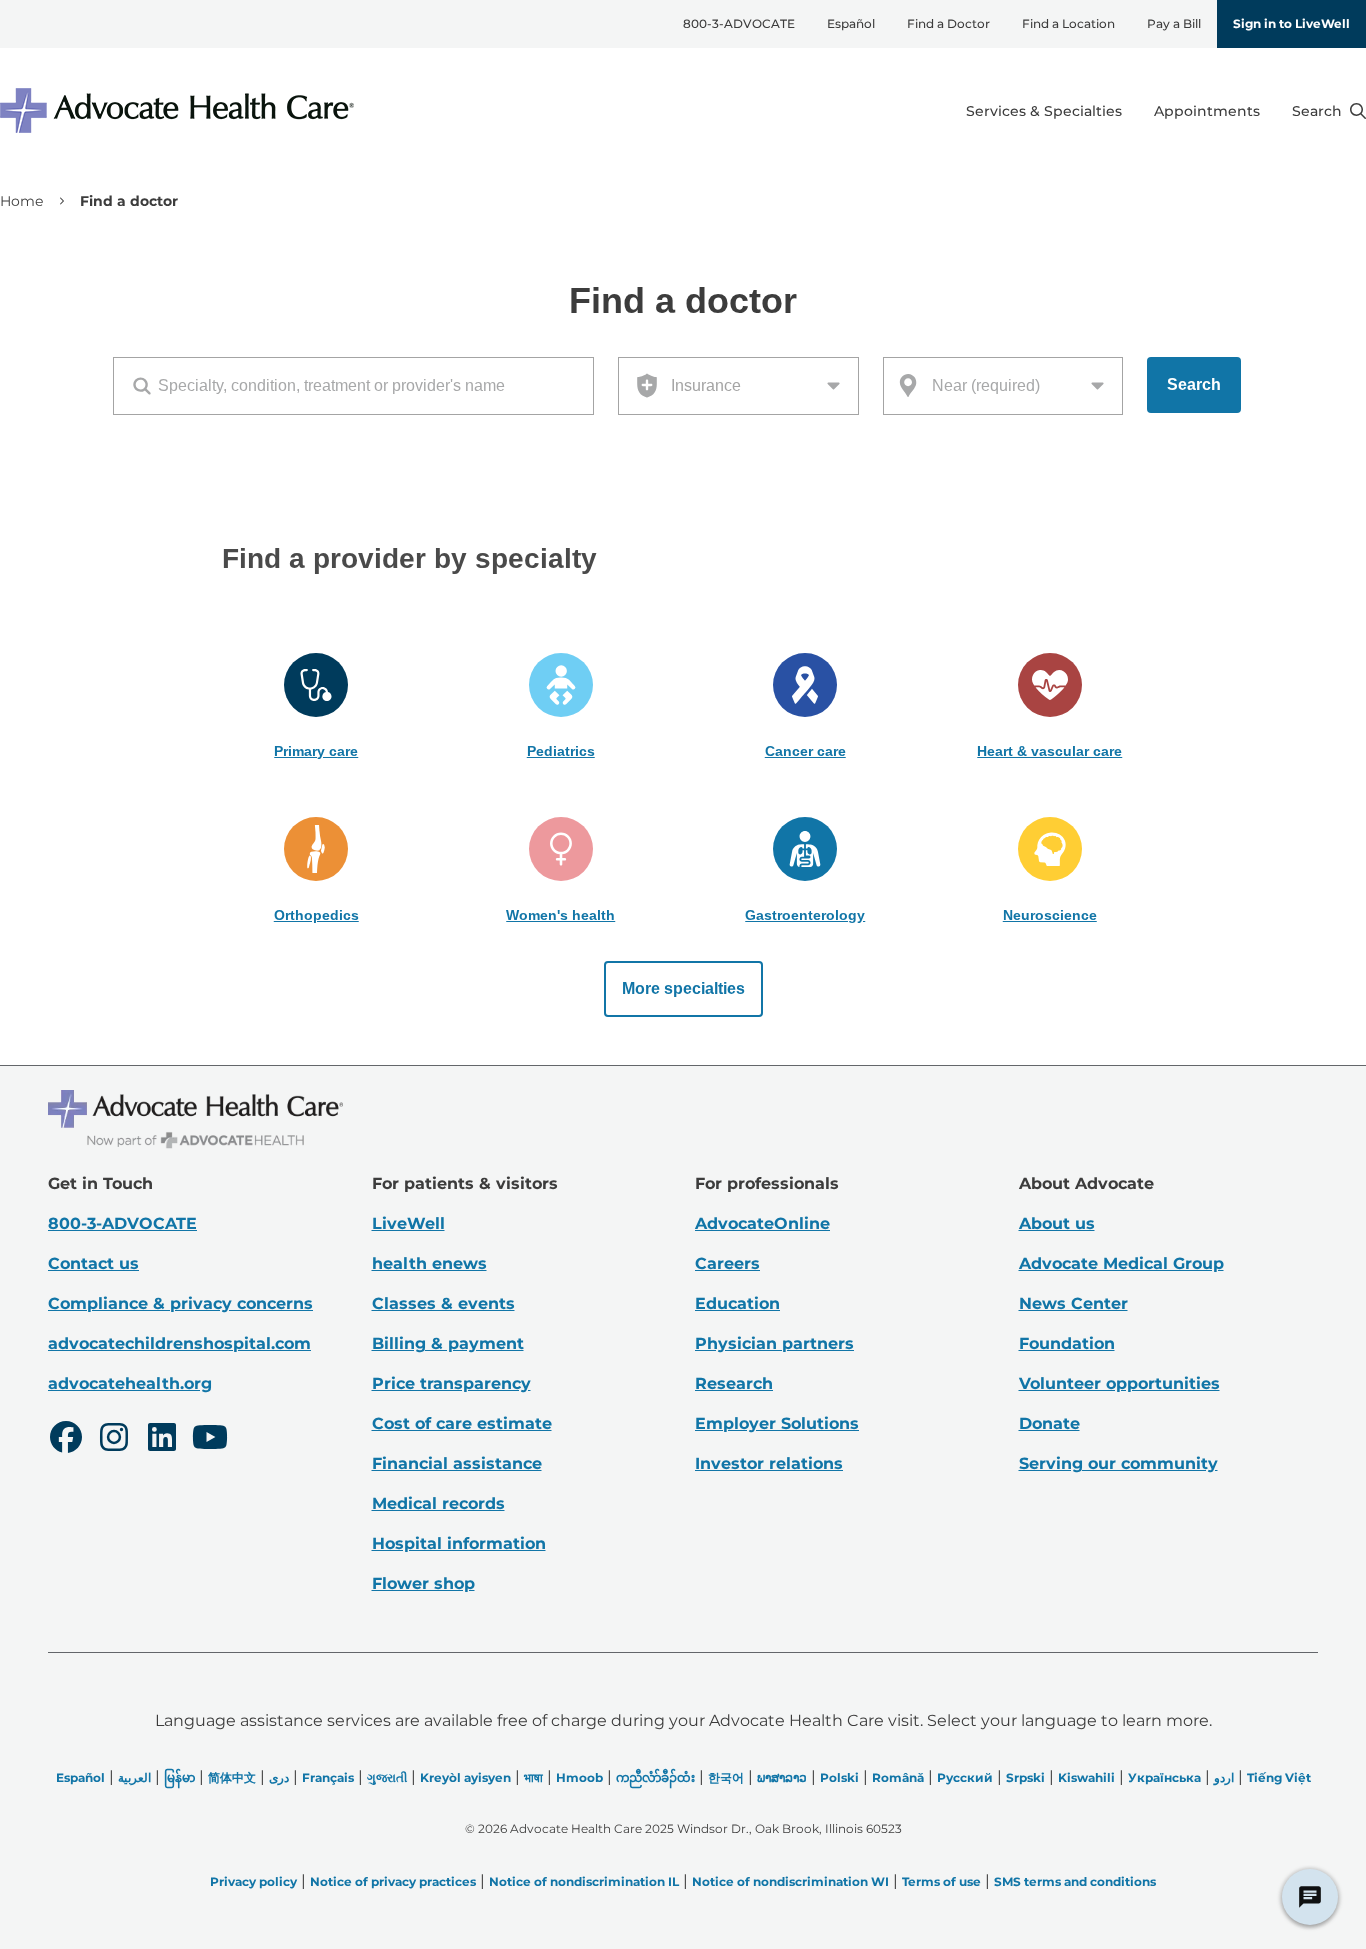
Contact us (93, 1263)
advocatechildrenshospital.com (179, 1343)
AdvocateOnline (762, 1223)
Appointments (1207, 111)
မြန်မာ (179, 1777)
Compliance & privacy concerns (180, 1303)
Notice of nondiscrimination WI (790, 1881)
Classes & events (443, 1303)
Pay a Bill (1174, 23)
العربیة (134, 1777)
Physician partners (774, 1343)
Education (737, 1303)
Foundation (1067, 1343)
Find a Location (1068, 23)
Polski (839, 1777)
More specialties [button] (683, 988)
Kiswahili (1086, 1777)
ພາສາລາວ (782, 1777)
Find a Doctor (948, 23)
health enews (429, 1263)
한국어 (726, 1777)
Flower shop (423, 1583)
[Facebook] (66, 1440)
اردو (1224, 1777)
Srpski (1025, 1777)
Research (734, 1383)
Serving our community (1118, 1463)
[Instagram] (114, 1440)
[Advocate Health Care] (180, 110)
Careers (727, 1263)
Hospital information (459, 1543)
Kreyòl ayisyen (465, 1777)
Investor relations (769, 1463)
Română (898, 1777)
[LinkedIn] (162, 1440)
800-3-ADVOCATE (739, 23)
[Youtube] (210, 1440)
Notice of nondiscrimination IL (584, 1881)
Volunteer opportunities (1119, 1383)
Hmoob (579, 1777)
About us (1057, 1223)
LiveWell (408, 1223)
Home (21, 201)
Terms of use (941, 1881)
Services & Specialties (1044, 111)
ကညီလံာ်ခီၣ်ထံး (655, 1777)
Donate (1049, 1423)
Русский (965, 1777)
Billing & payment (448, 1343)
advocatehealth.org (130, 1383)
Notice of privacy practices (393, 1881)
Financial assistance (457, 1463)
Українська (1164, 1777)
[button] (316, 707)
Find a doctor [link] (129, 201)
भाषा (533, 1777)
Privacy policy (253, 1881)
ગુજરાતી (387, 1777)
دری (279, 1777)
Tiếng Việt (1279, 1777)
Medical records (438, 1503)
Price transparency (451, 1383)
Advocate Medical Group (1121, 1263)
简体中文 (232, 1777)
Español (851, 23)
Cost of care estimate (462, 1423)
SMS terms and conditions (1075, 1881)
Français (328, 1777)
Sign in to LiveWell (1291, 23)
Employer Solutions (777, 1423)
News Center (1073, 1303)
